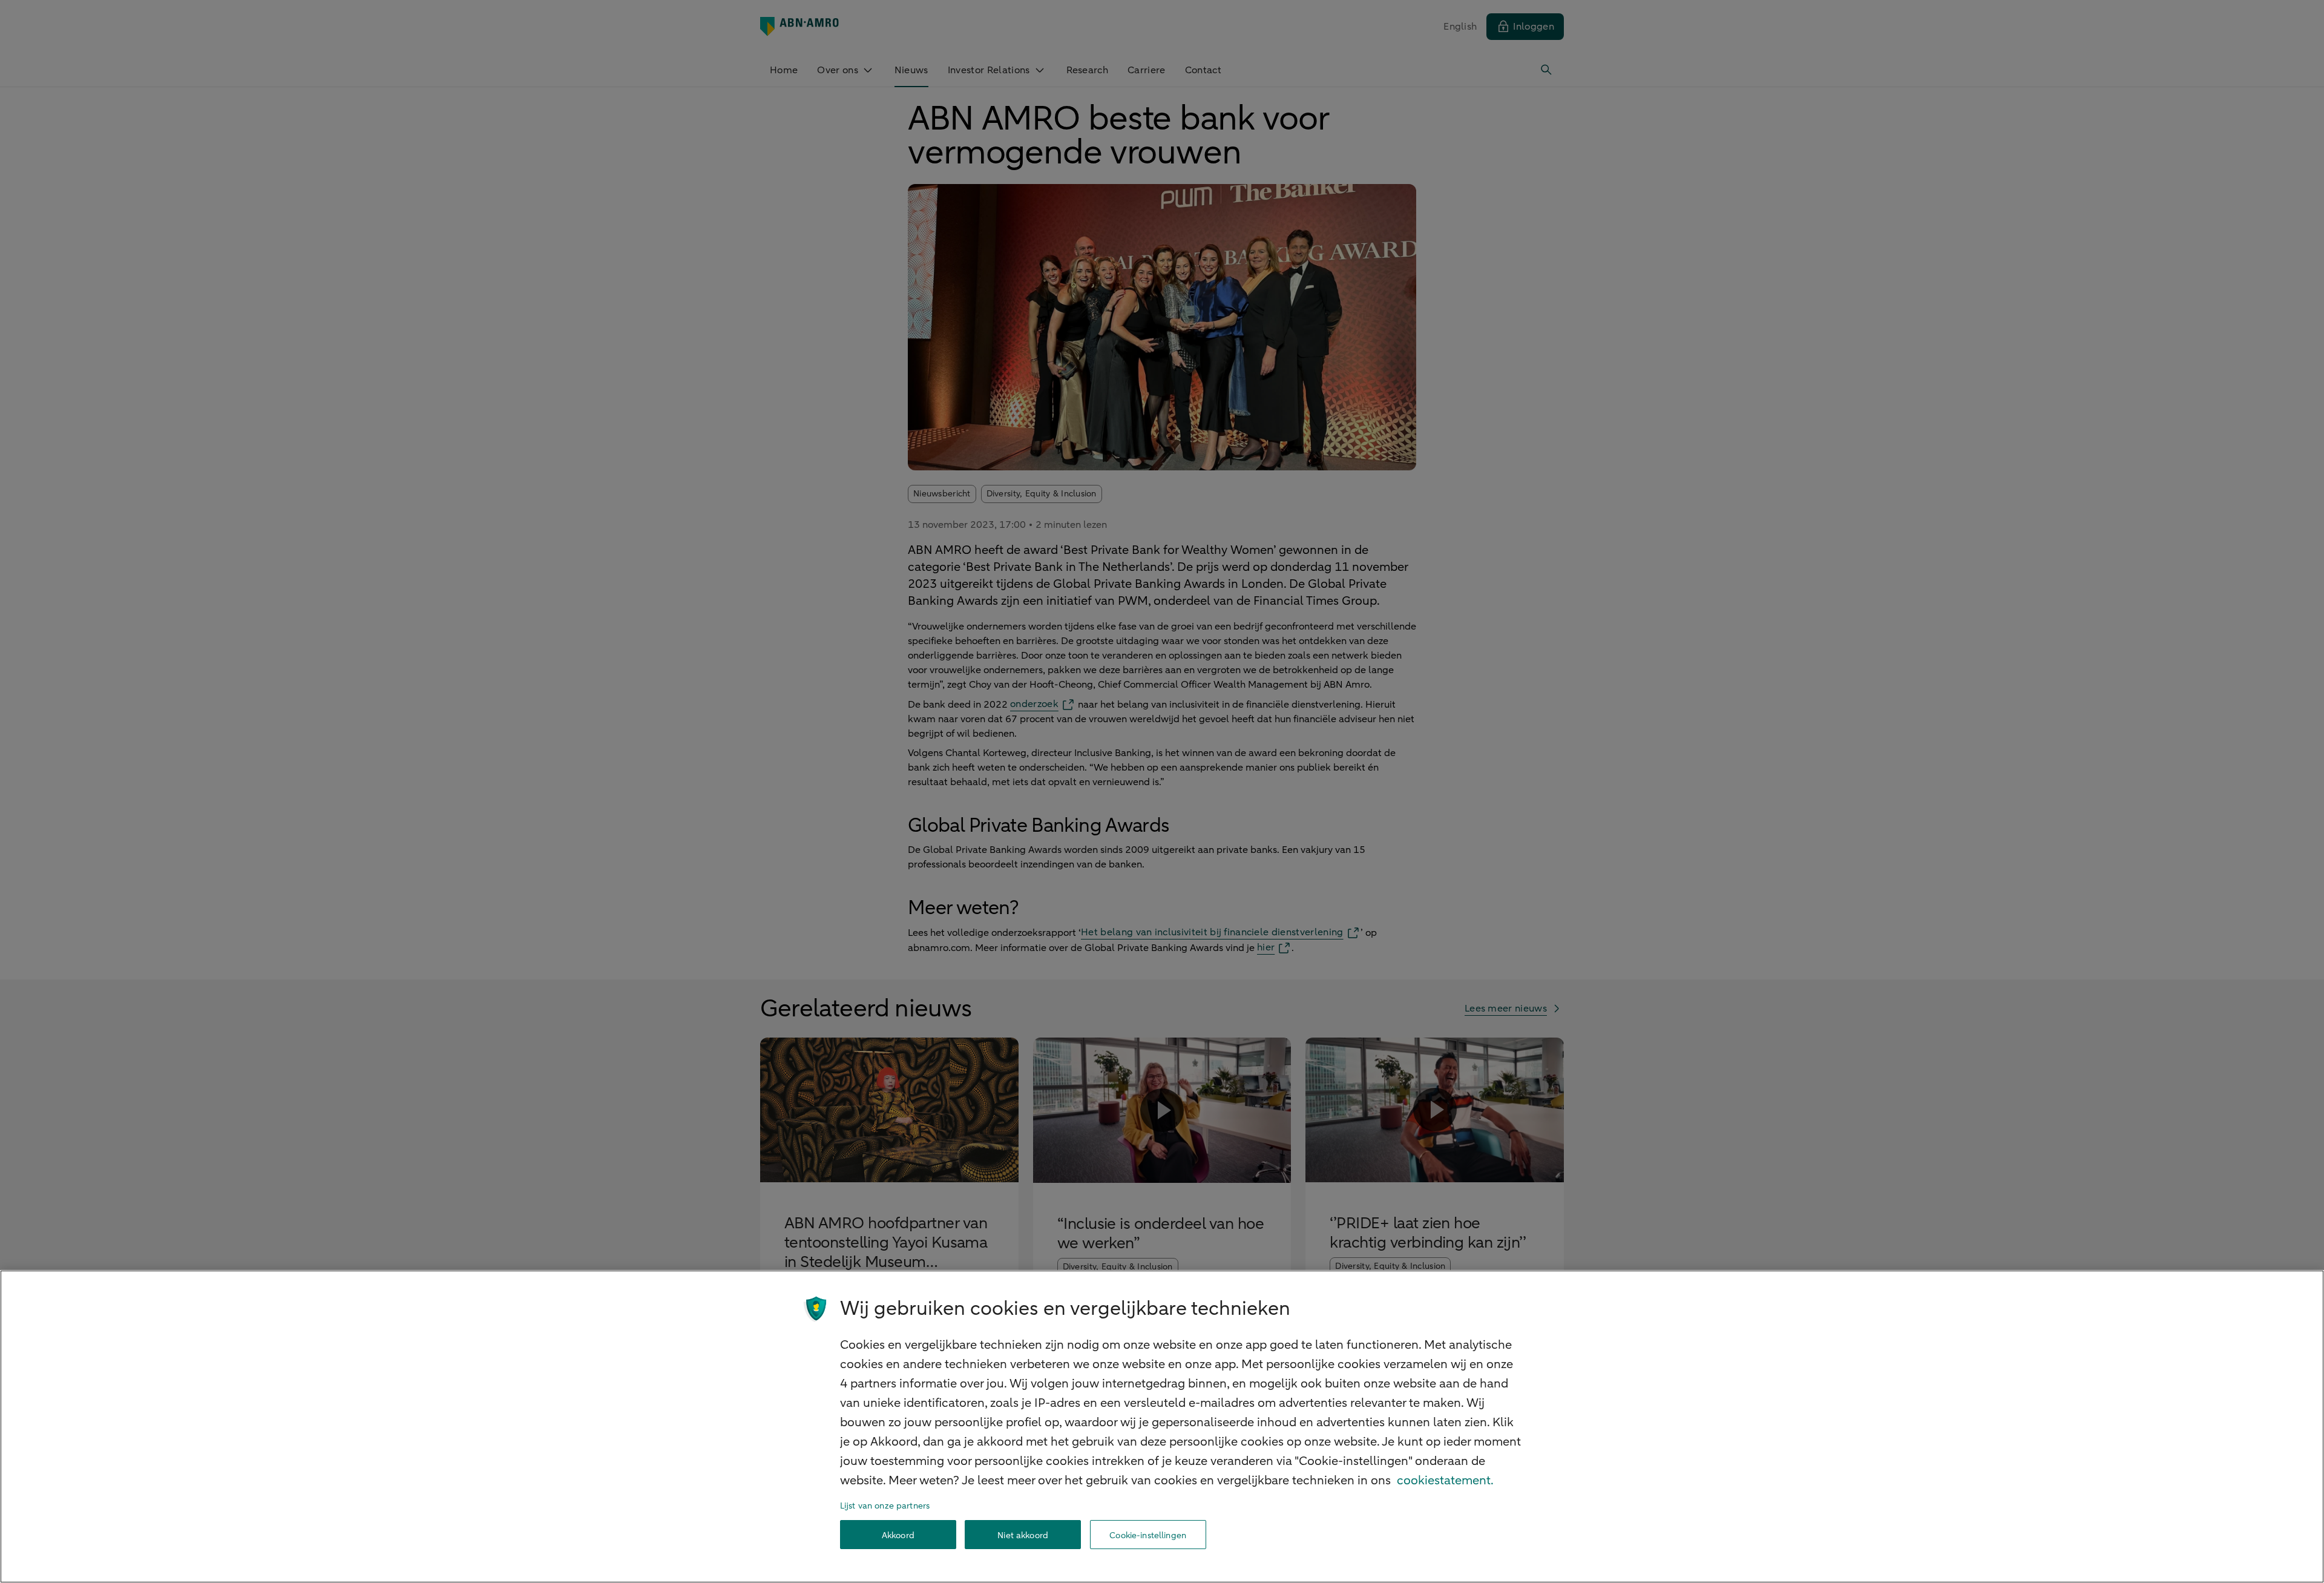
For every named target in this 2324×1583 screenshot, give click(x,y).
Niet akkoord (1023, 1535)
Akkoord (898, 1535)
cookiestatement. (1445, 1480)
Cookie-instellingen (1148, 1535)
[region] (1162, 1427)
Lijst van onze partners (885, 1506)
